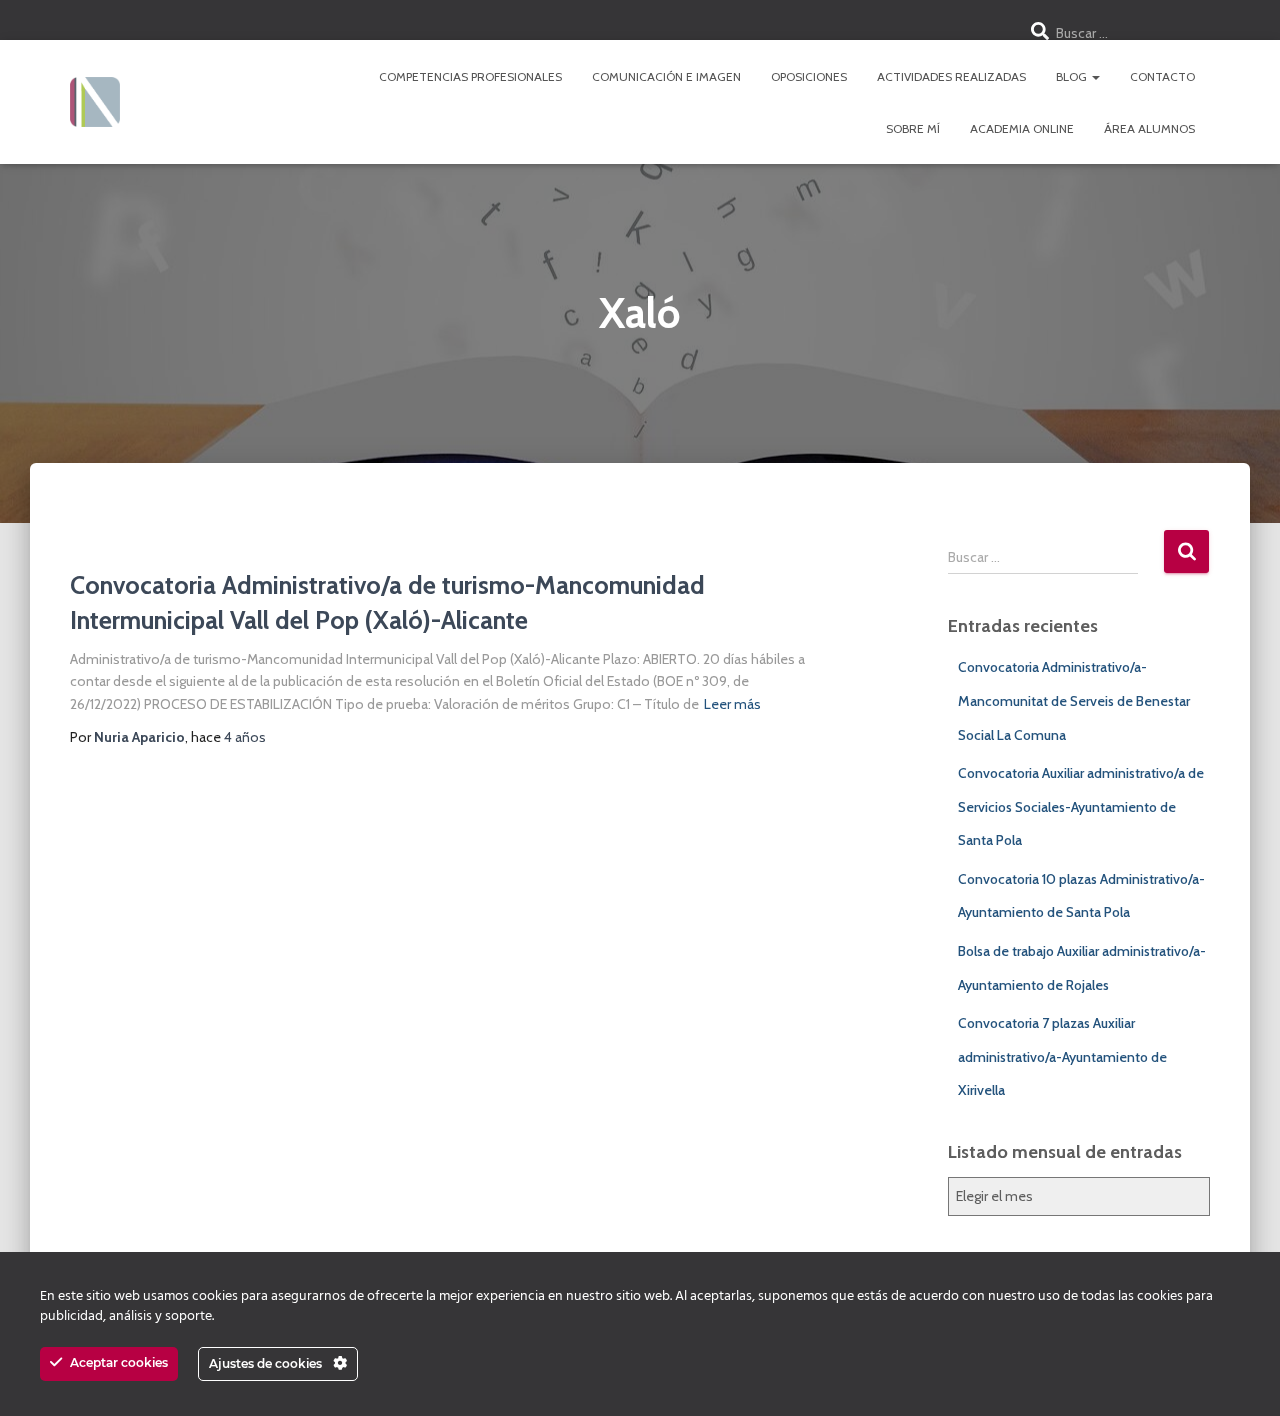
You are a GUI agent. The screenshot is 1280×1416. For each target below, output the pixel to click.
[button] (1095, 76)
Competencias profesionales (470, 76)
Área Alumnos (1149, 128)
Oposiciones (809, 76)
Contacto (1162, 76)
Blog (1073, 76)
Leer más (732, 704)
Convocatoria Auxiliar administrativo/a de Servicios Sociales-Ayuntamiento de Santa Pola (1081, 806)
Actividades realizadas (951, 76)
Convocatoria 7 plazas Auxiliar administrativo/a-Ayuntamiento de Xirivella (1062, 1056)
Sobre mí (913, 128)
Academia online (1022, 128)
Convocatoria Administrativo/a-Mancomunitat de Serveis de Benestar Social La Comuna (1074, 700)
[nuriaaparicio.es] (95, 102)
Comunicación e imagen (666, 76)
